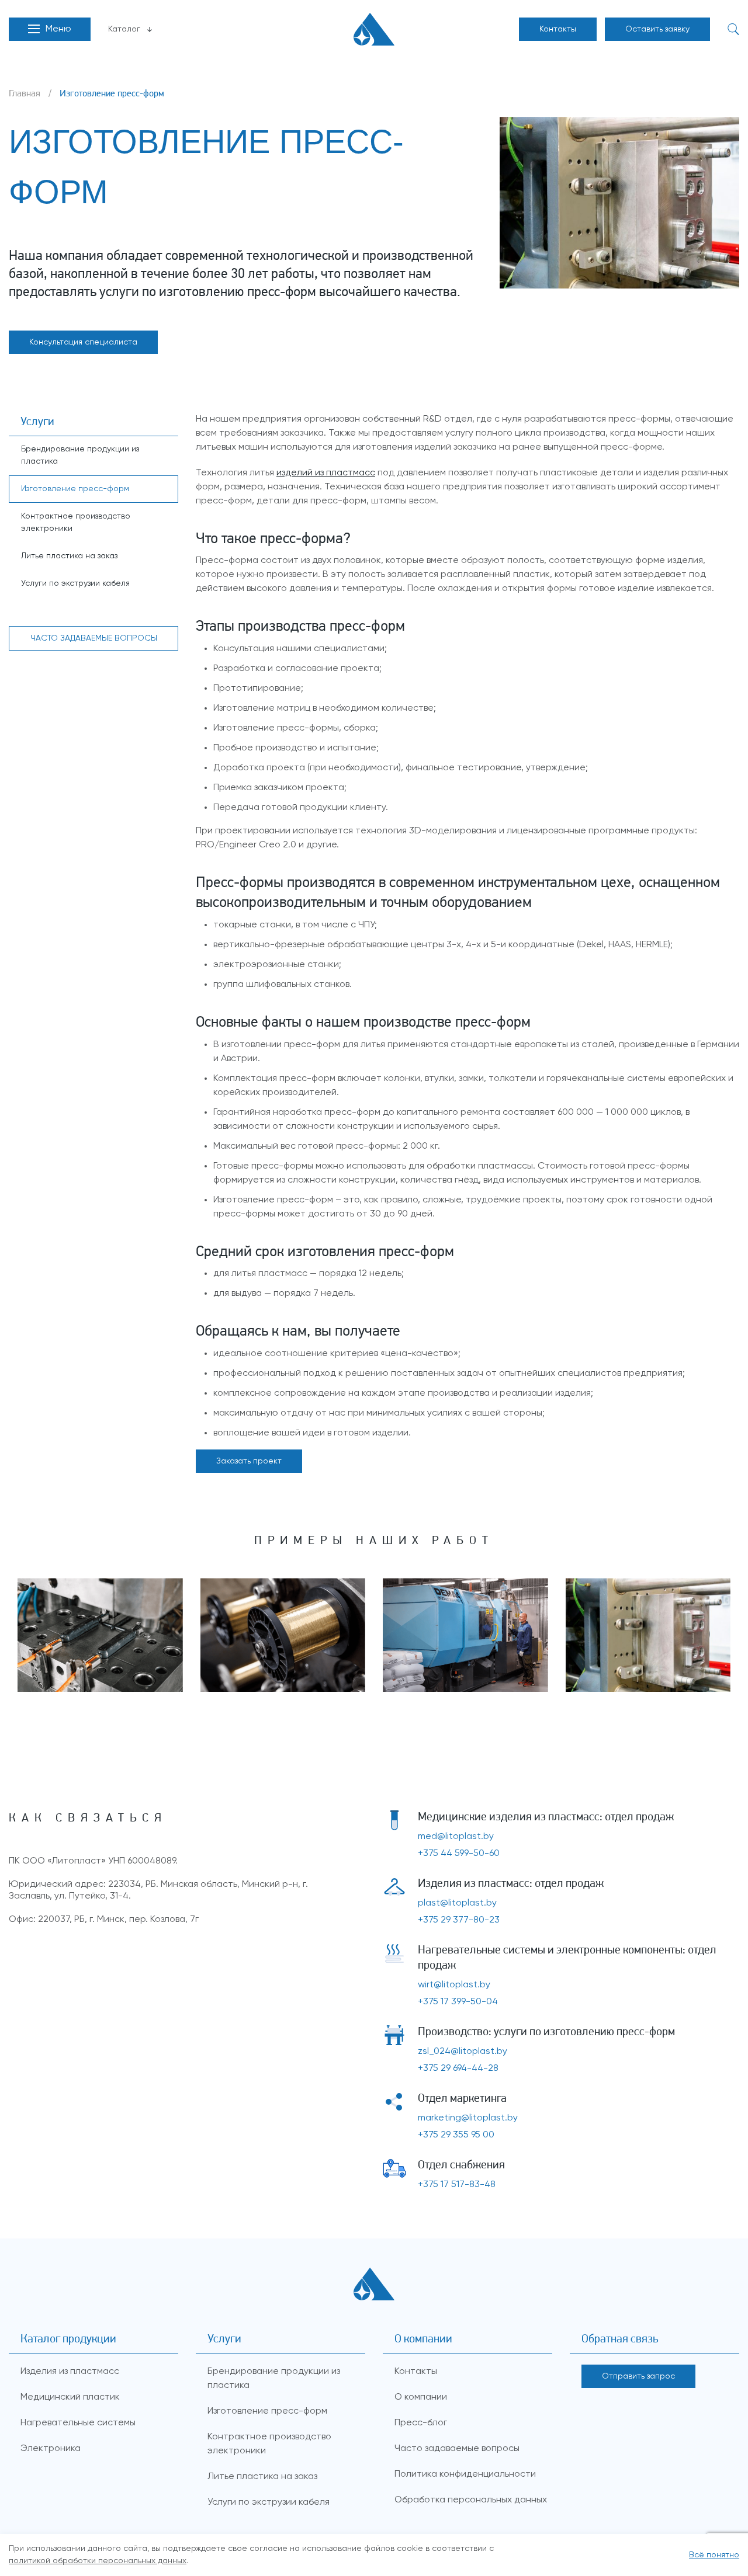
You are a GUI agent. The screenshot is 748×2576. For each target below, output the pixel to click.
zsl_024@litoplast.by (463, 2052)
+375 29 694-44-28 (458, 2069)
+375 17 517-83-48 (457, 2185)
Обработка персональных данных (471, 2500)
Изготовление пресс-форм (75, 489)
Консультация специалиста (83, 342)
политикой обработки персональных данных (98, 2561)
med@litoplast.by (456, 1837)
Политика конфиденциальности (465, 2474)
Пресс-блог (421, 2423)
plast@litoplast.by (457, 1903)
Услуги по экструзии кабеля (75, 583)
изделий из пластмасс (326, 473)
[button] (50, 29)
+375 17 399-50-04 (458, 2002)
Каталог (124, 29)
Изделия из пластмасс (70, 2372)
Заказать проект (249, 1461)
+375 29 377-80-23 (459, 1920)
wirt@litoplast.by (454, 1985)
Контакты (558, 29)
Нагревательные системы (78, 2423)
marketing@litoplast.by (468, 2118)
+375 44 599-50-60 (459, 1854)
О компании (421, 2397)
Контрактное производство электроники (76, 522)
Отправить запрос (638, 2376)
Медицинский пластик (70, 2397)
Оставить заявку (657, 29)
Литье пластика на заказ (69, 556)
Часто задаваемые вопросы (457, 2449)
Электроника (51, 2449)
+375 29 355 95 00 (456, 2135)
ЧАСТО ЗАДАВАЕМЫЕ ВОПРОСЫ (94, 638)
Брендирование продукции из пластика (80, 455)
